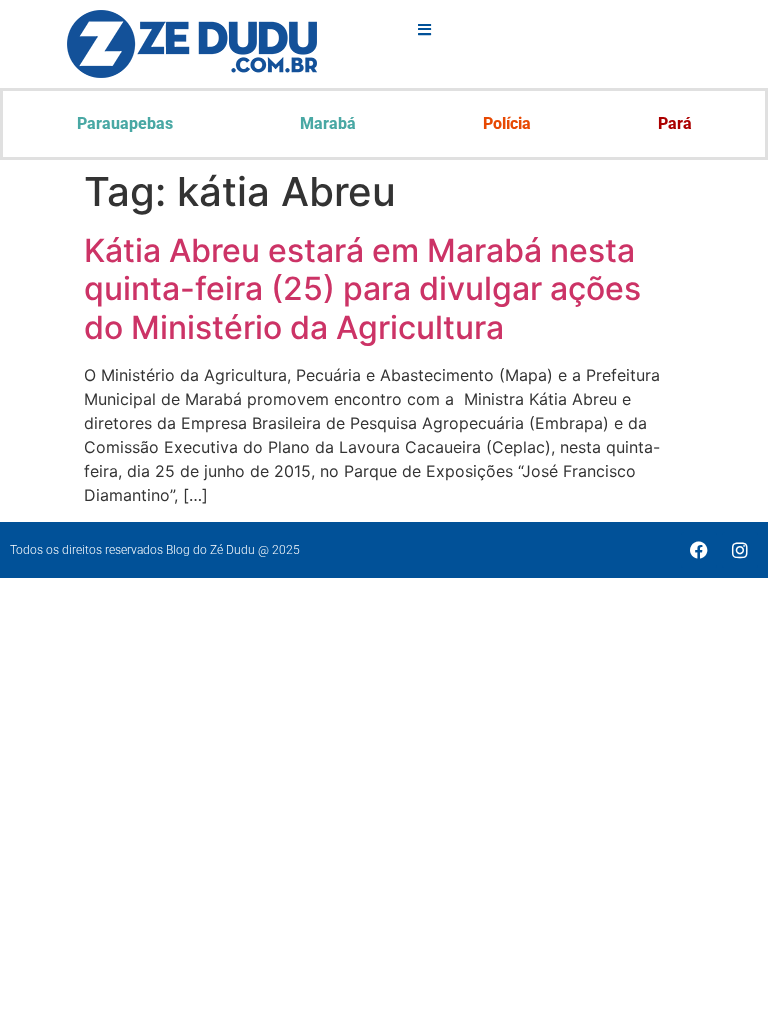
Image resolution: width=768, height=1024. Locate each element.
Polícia (507, 123)
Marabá (328, 123)
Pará (675, 123)
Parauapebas (125, 123)
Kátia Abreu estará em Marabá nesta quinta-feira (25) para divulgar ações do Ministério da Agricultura (362, 289)
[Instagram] (740, 550)
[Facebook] (699, 550)
